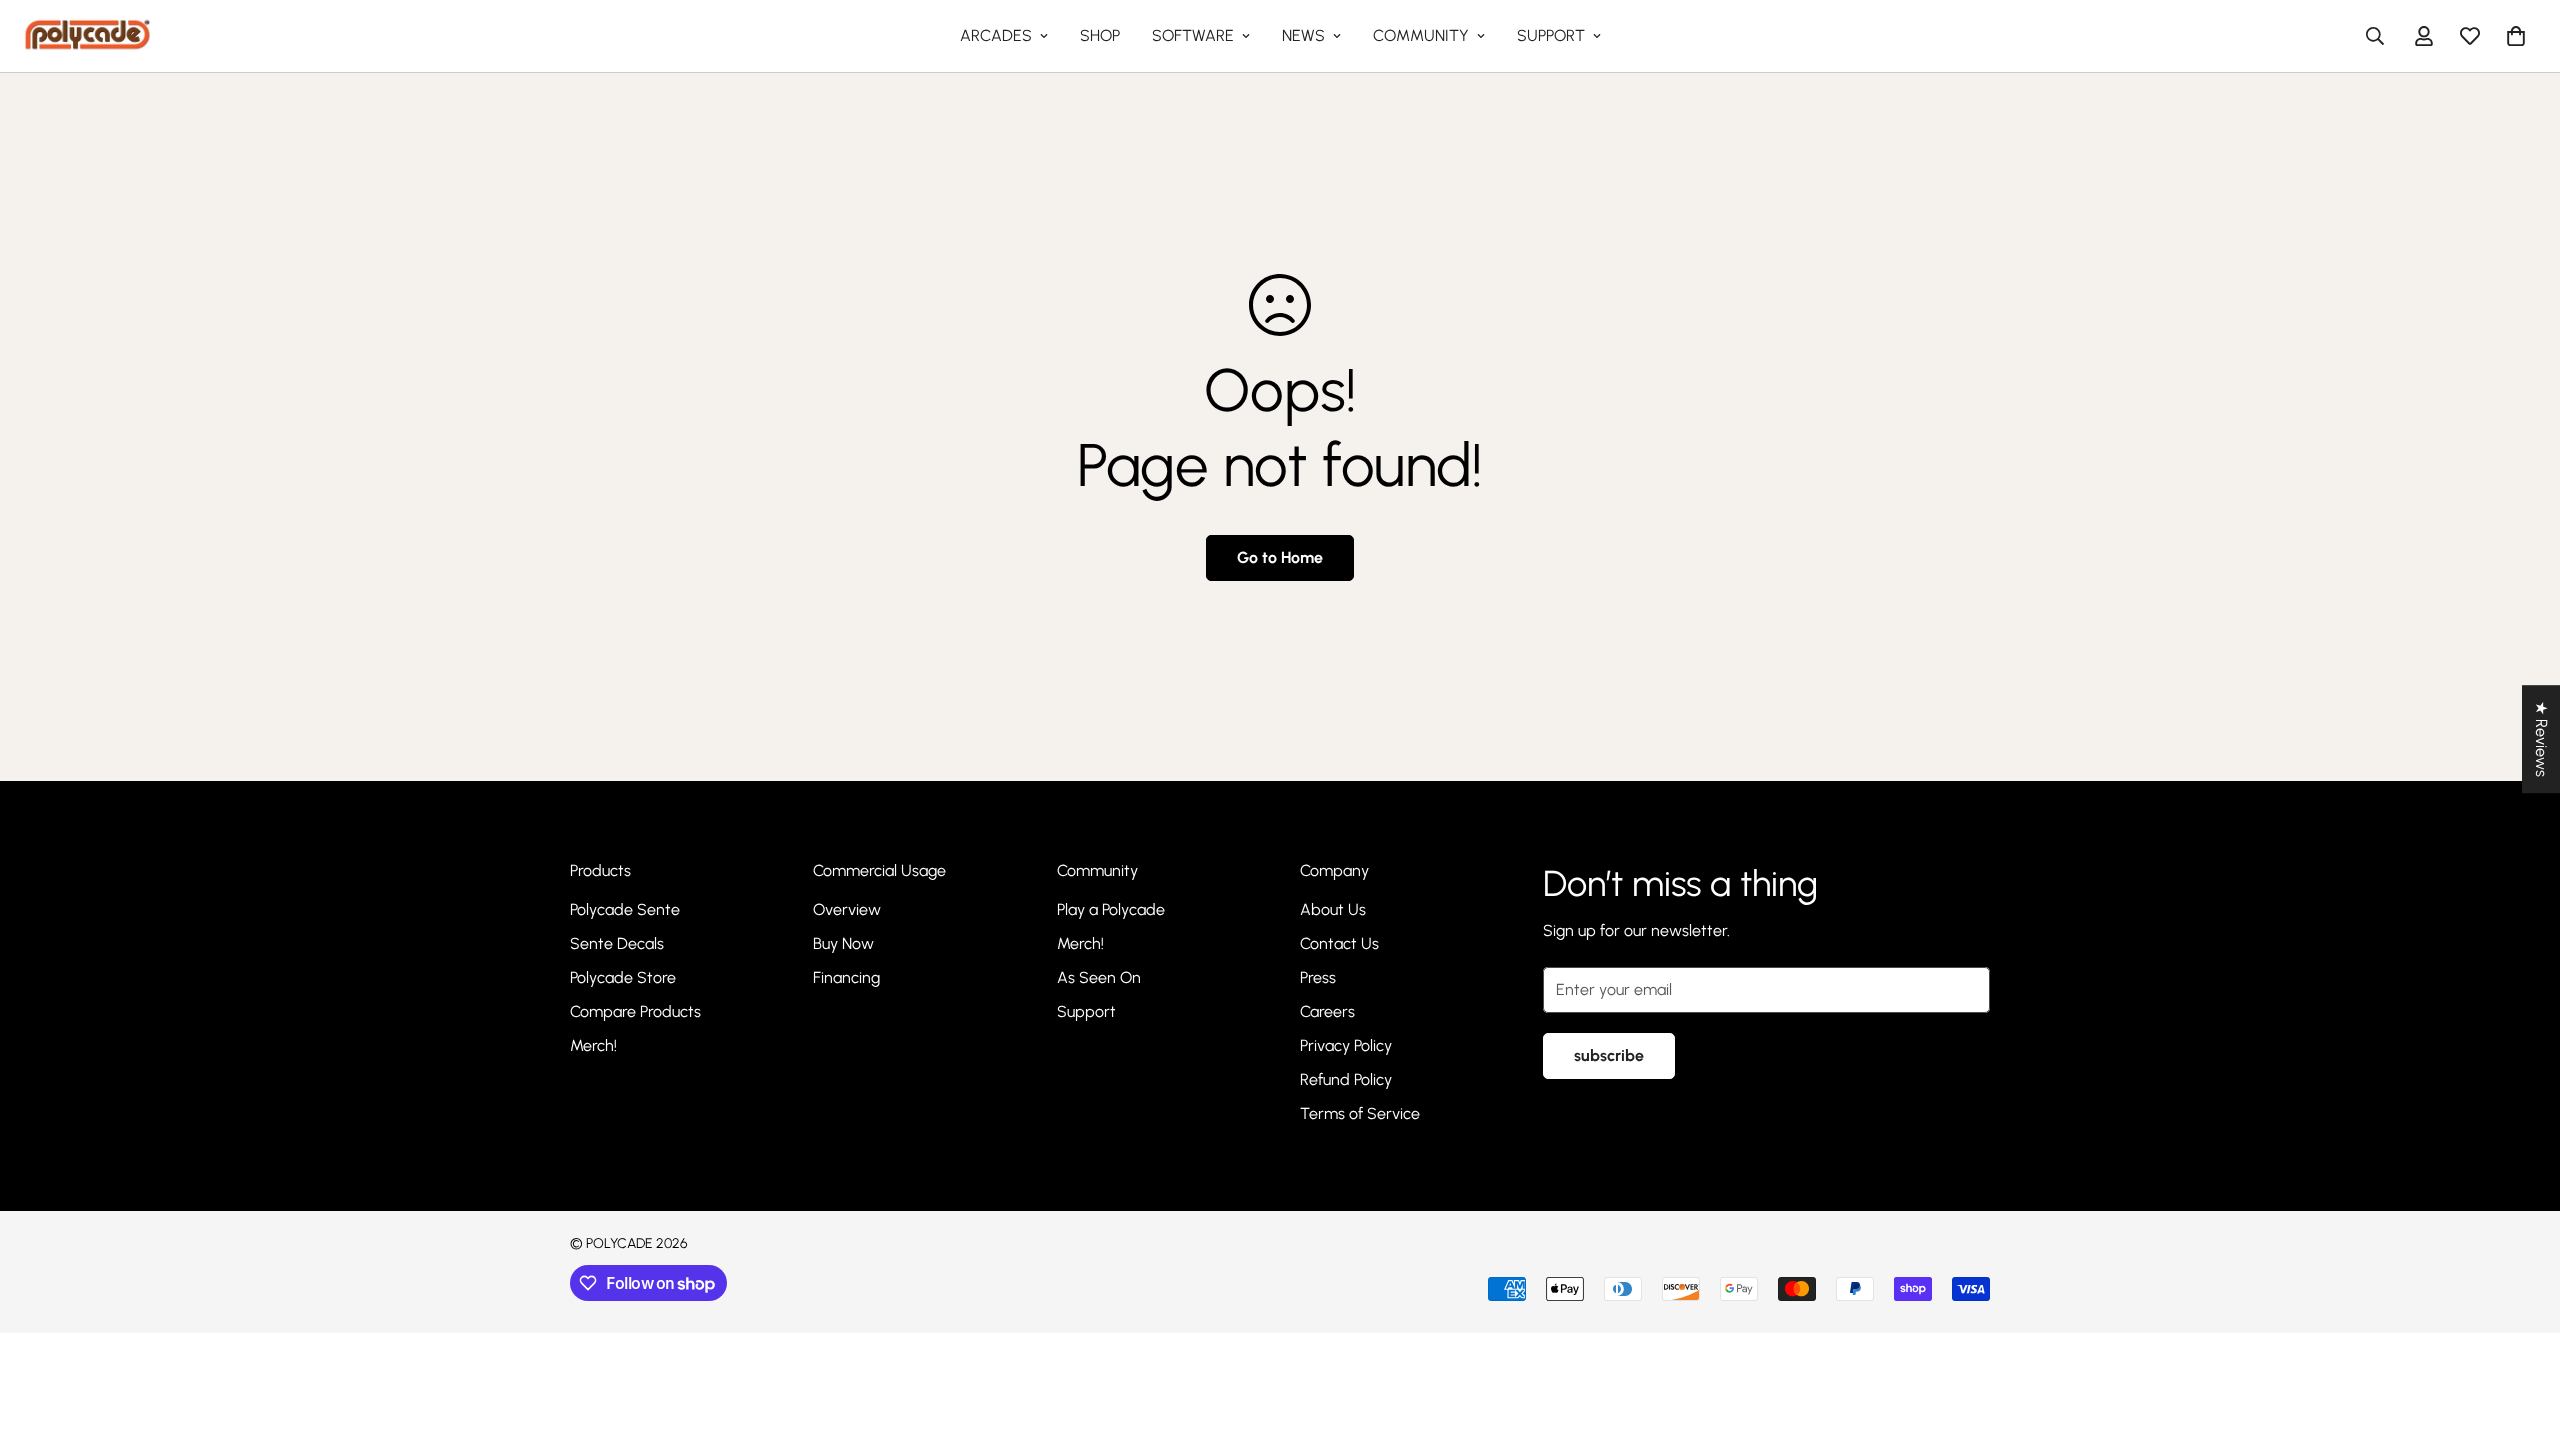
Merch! (593, 1045)
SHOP (1100, 35)
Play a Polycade (1111, 909)
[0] (2516, 36)
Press (1318, 977)
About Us (1333, 909)
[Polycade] (87, 36)
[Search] (2375, 36)
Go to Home (1280, 557)
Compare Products (635, 1011)
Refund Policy (1346, 1079)
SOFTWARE (1193, 35)
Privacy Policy (1346, 1045)
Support (1086, 1011)
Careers (1327, 1011)
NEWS (1303, 35)
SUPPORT (1551, 35)
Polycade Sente (625, 909)
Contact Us (1339, 943)
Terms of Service (1360, 1113)
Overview (847, 909)
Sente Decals (617, 943)
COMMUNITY (1421, 35)
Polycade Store (623, 977)
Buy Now (843, 943)
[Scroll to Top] (2521, 1331)
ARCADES (996, 35)
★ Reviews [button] (2541, 739)
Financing (846, 977)
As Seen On (1099, 977)
